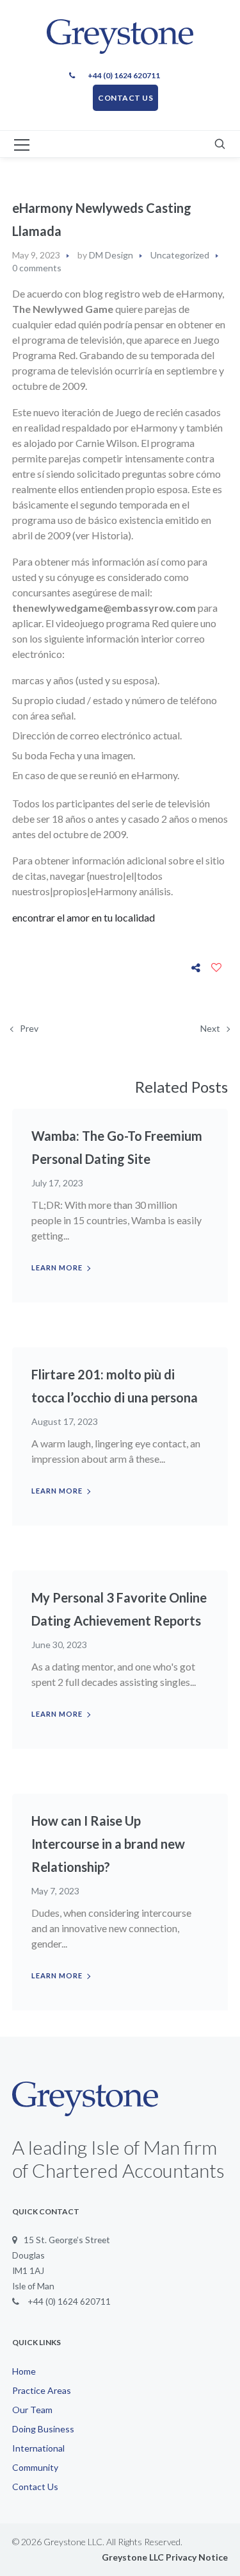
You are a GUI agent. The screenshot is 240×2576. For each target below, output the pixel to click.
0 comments (37, 268)
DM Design (111, 255)
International (38, 2448)
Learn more (57, 1267)
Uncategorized (180, 255)
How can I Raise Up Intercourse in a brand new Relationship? (108, 1844)
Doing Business (43, 2429)
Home (24, 2371)
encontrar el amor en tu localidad (84, 917)
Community (35, 2467)
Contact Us (35, 2487)
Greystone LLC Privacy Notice (165, 2557)
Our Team (32, 2410)
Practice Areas (42, 2390)
